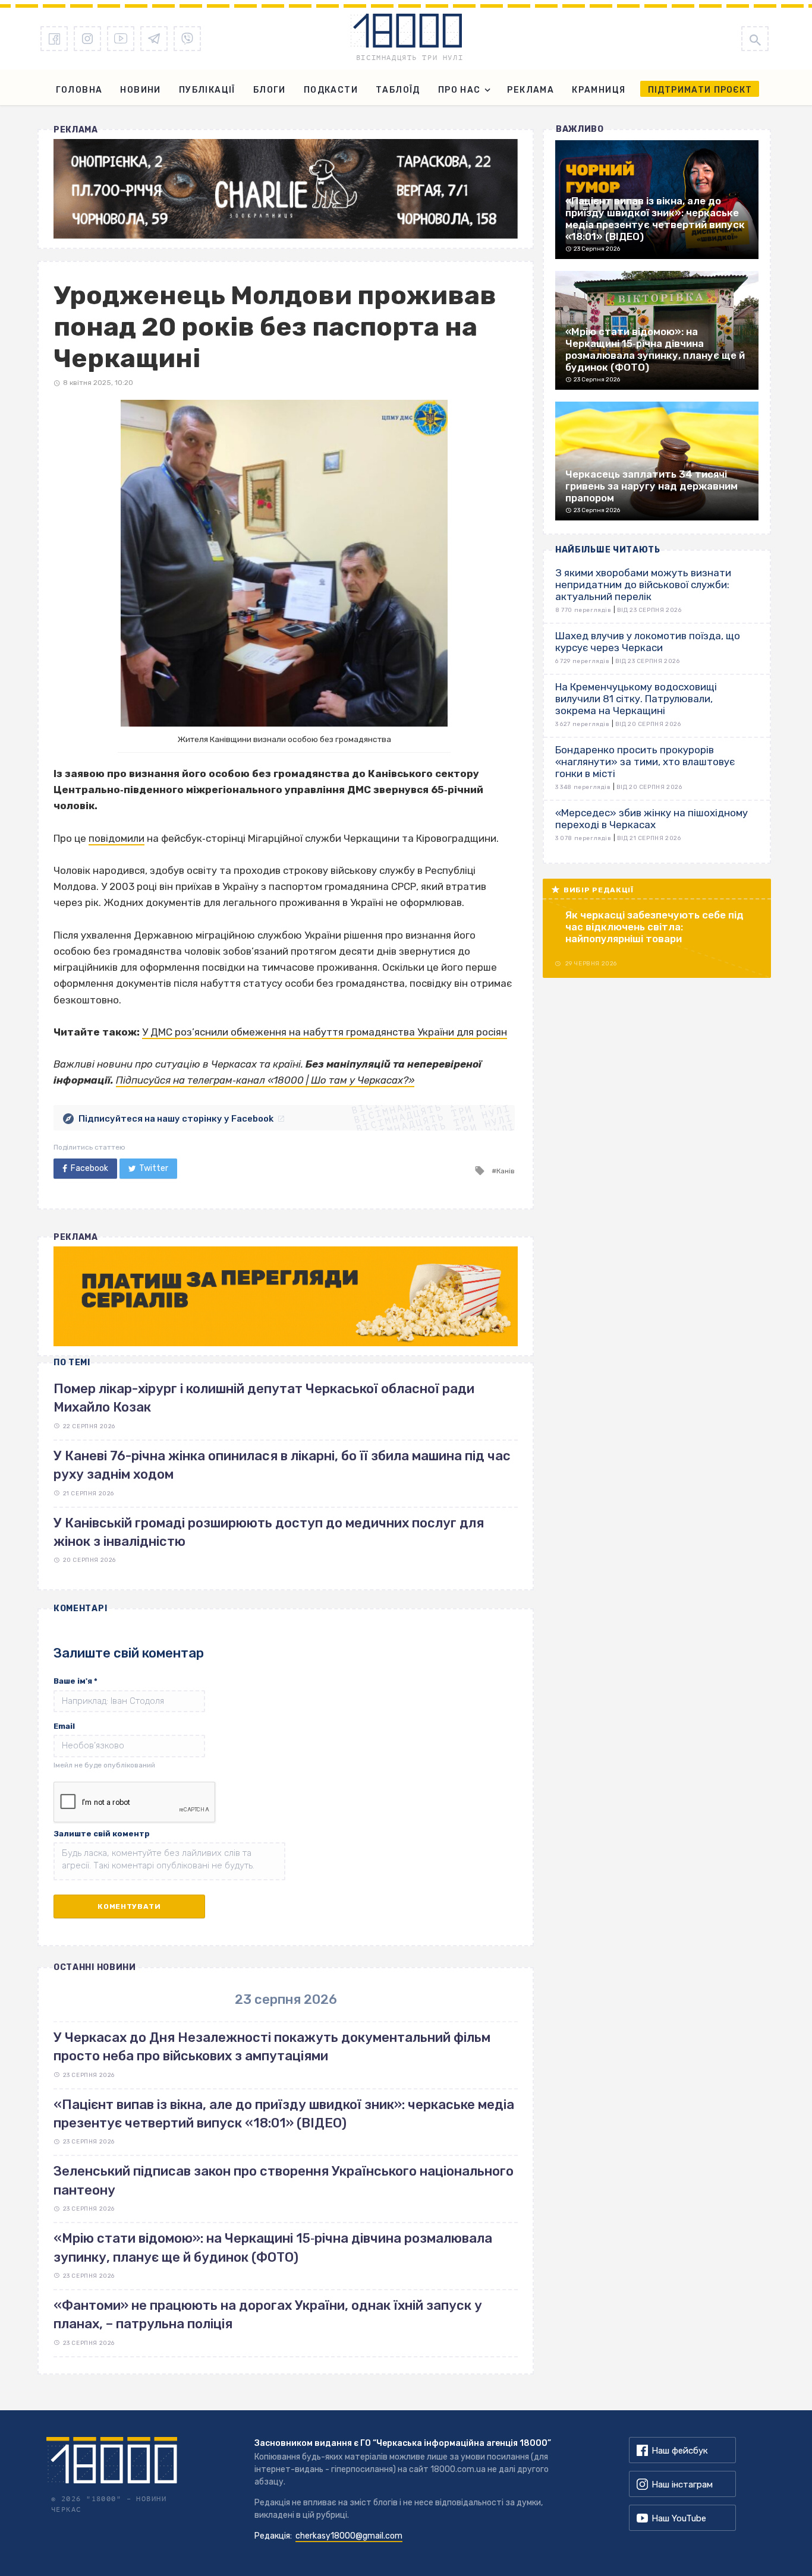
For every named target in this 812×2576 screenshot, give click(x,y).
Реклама (531, 90)
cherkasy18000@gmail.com (349, 2536)
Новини (140, 90)
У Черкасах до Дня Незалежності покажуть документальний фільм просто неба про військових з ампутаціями (272, 2047)
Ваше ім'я (75, 1681)
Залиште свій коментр (102, 1834)
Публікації (207, 90)
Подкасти (331, 90)
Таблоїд (398, 90)
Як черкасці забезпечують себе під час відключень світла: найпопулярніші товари (654, 927)
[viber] (187, 39)
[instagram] (87, 39)
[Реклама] (286, 189)
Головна (79, 90)
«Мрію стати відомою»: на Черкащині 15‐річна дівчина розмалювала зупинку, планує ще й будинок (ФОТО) (273, 2247)
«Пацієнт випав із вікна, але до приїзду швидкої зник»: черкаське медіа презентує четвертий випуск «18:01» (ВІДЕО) (284, 2114)
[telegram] (154, 39)
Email (64, 1726)
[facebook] (54, 39)
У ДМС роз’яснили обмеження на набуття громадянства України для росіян (325, 1032)
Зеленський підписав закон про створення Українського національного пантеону (284, 2180)
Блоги (270, 90)
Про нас (459, 90)
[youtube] (121, 39)
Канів (506, 1171)
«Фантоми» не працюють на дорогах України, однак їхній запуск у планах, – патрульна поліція (268, 2315)
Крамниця (599, 90)
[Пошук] (755, 39)
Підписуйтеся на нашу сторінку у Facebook (176, 1119)
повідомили (117, 838)
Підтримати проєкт (700, 90)
